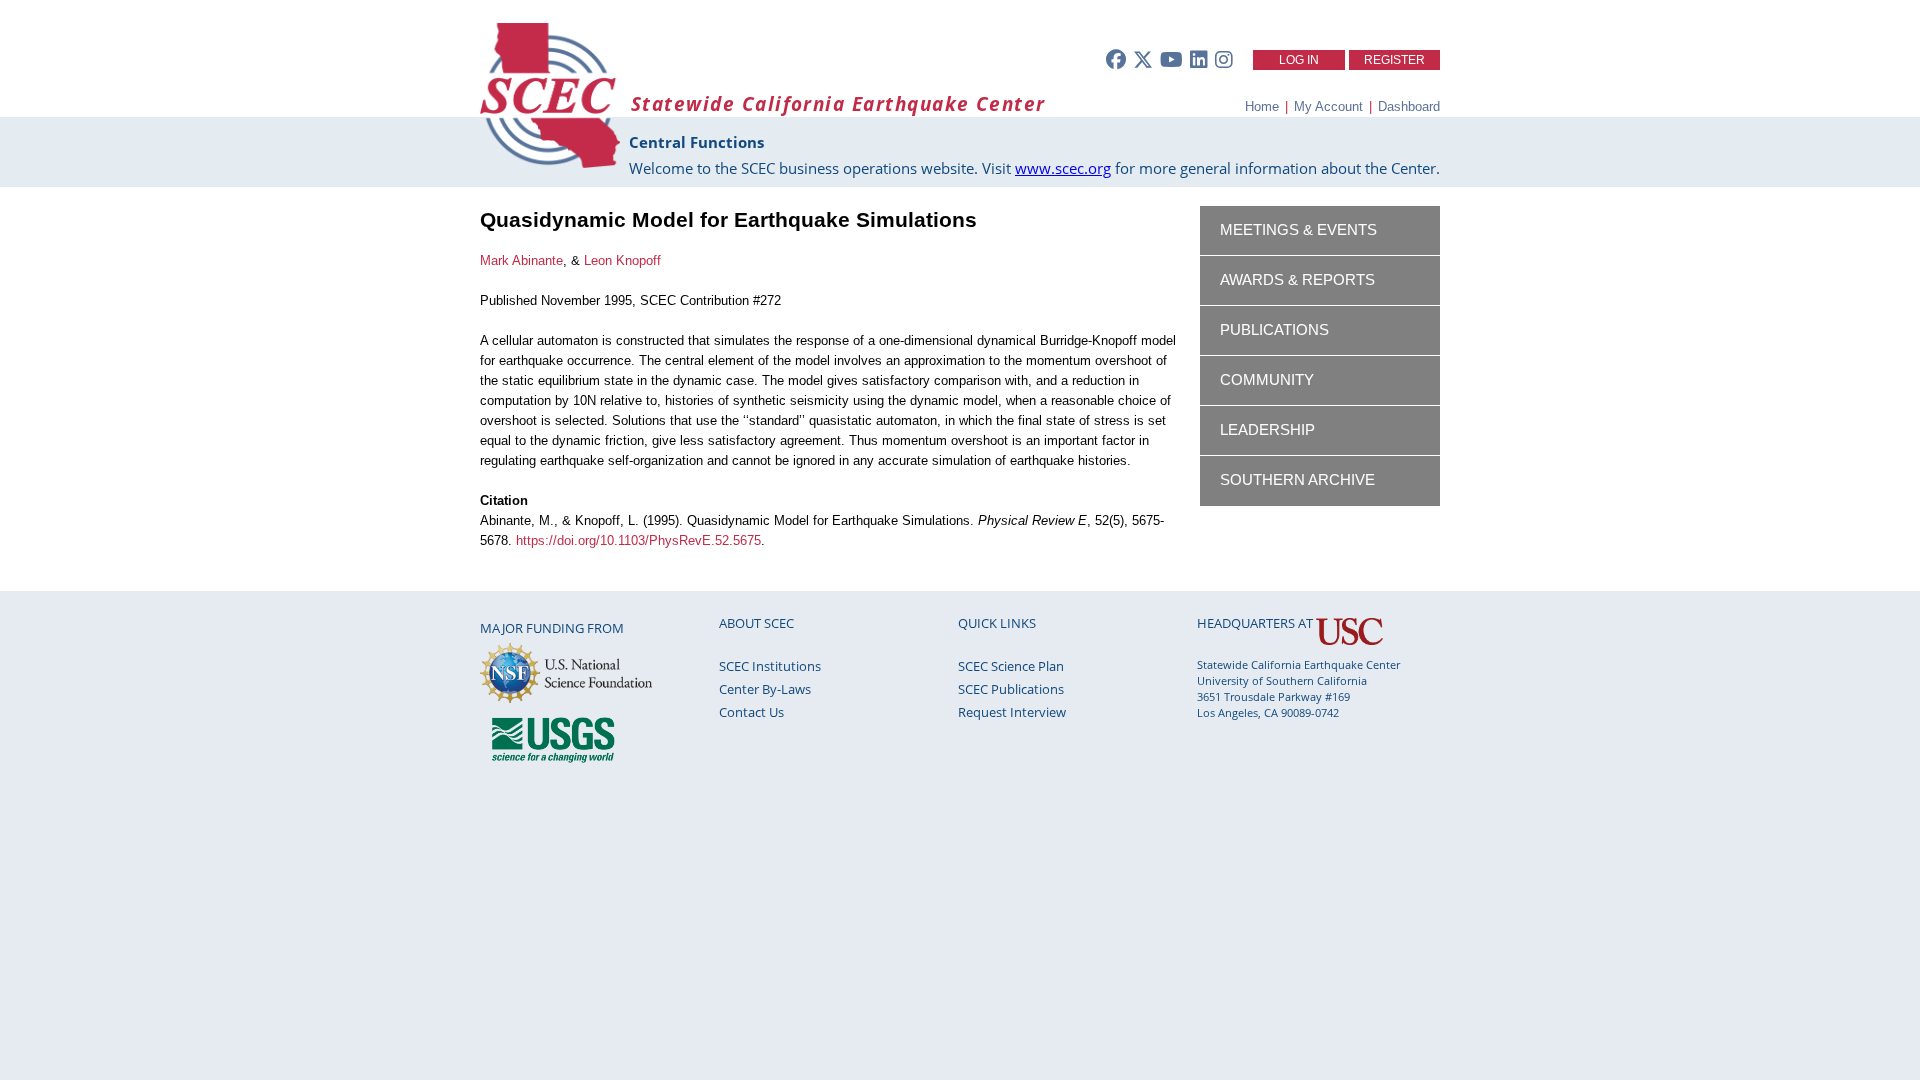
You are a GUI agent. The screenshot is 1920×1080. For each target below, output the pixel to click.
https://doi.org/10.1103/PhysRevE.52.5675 (638, 540)
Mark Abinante (521, 260)
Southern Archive (1297, 480)
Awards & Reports (1297, 280)
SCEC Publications (1011, 689)
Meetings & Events (1298, 230)
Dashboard (1409, 106)
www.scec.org (1063, 168)
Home (1262, 106)
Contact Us (751, 712)
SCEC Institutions (770, 666)
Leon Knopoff (622, 260)
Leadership (1267, 430)
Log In (1299, 60)
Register (1394, 60)
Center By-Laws (765, 689)
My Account (1328, 106)
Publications (1274, 330)
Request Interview (1012, 712)
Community (1267, 380)
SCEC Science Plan (1011, 666)
